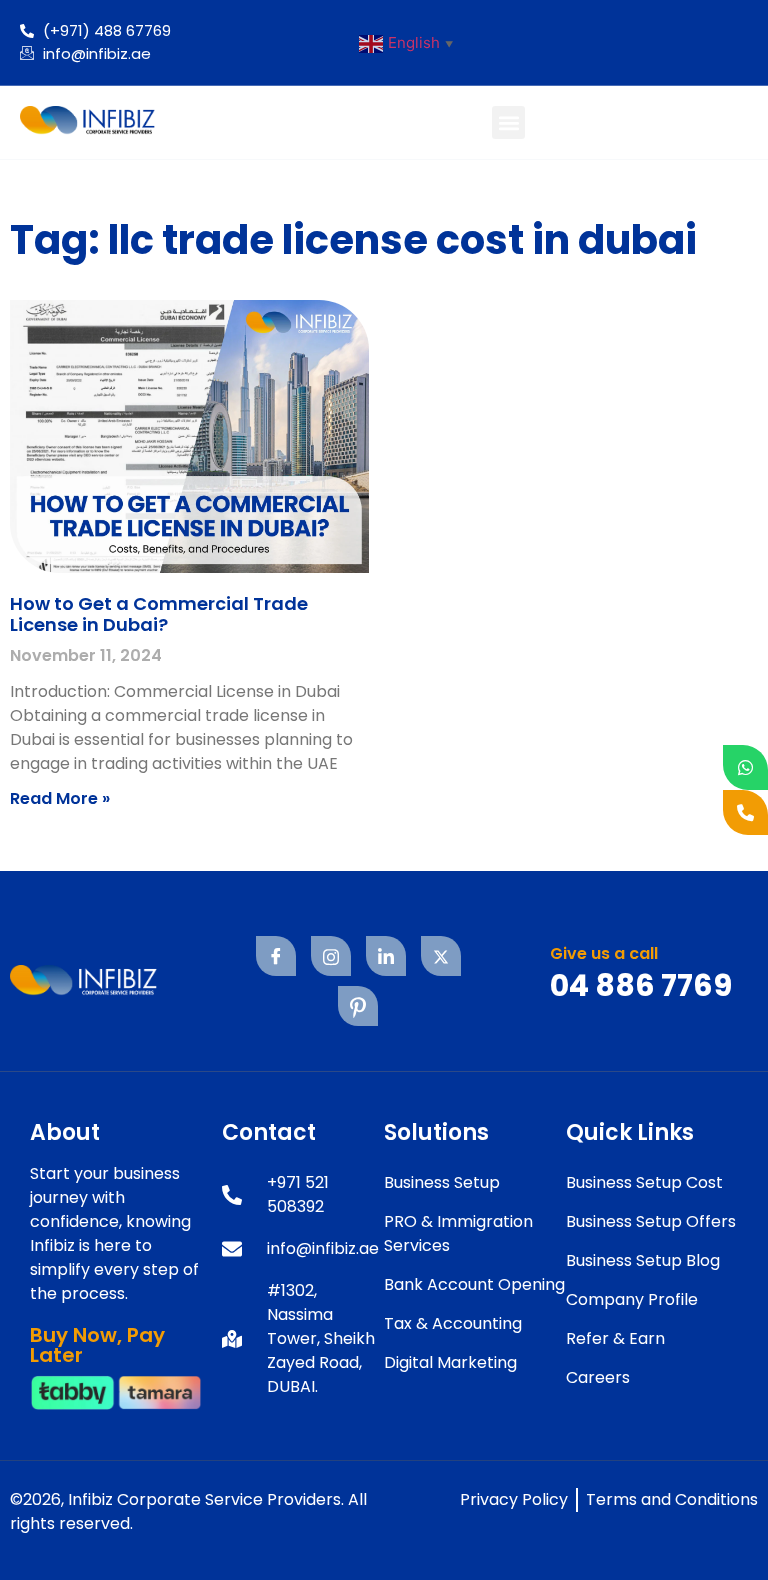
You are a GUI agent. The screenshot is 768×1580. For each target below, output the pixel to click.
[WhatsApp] (745, 767)
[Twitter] (441, 956)
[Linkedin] (386, 956)
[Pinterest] (358, 1006)
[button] (508, 122)
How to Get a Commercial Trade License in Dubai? (159, 614)
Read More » (60, 798)
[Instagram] (331, 956)
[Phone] (745, 812)
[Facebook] (276, 956)
